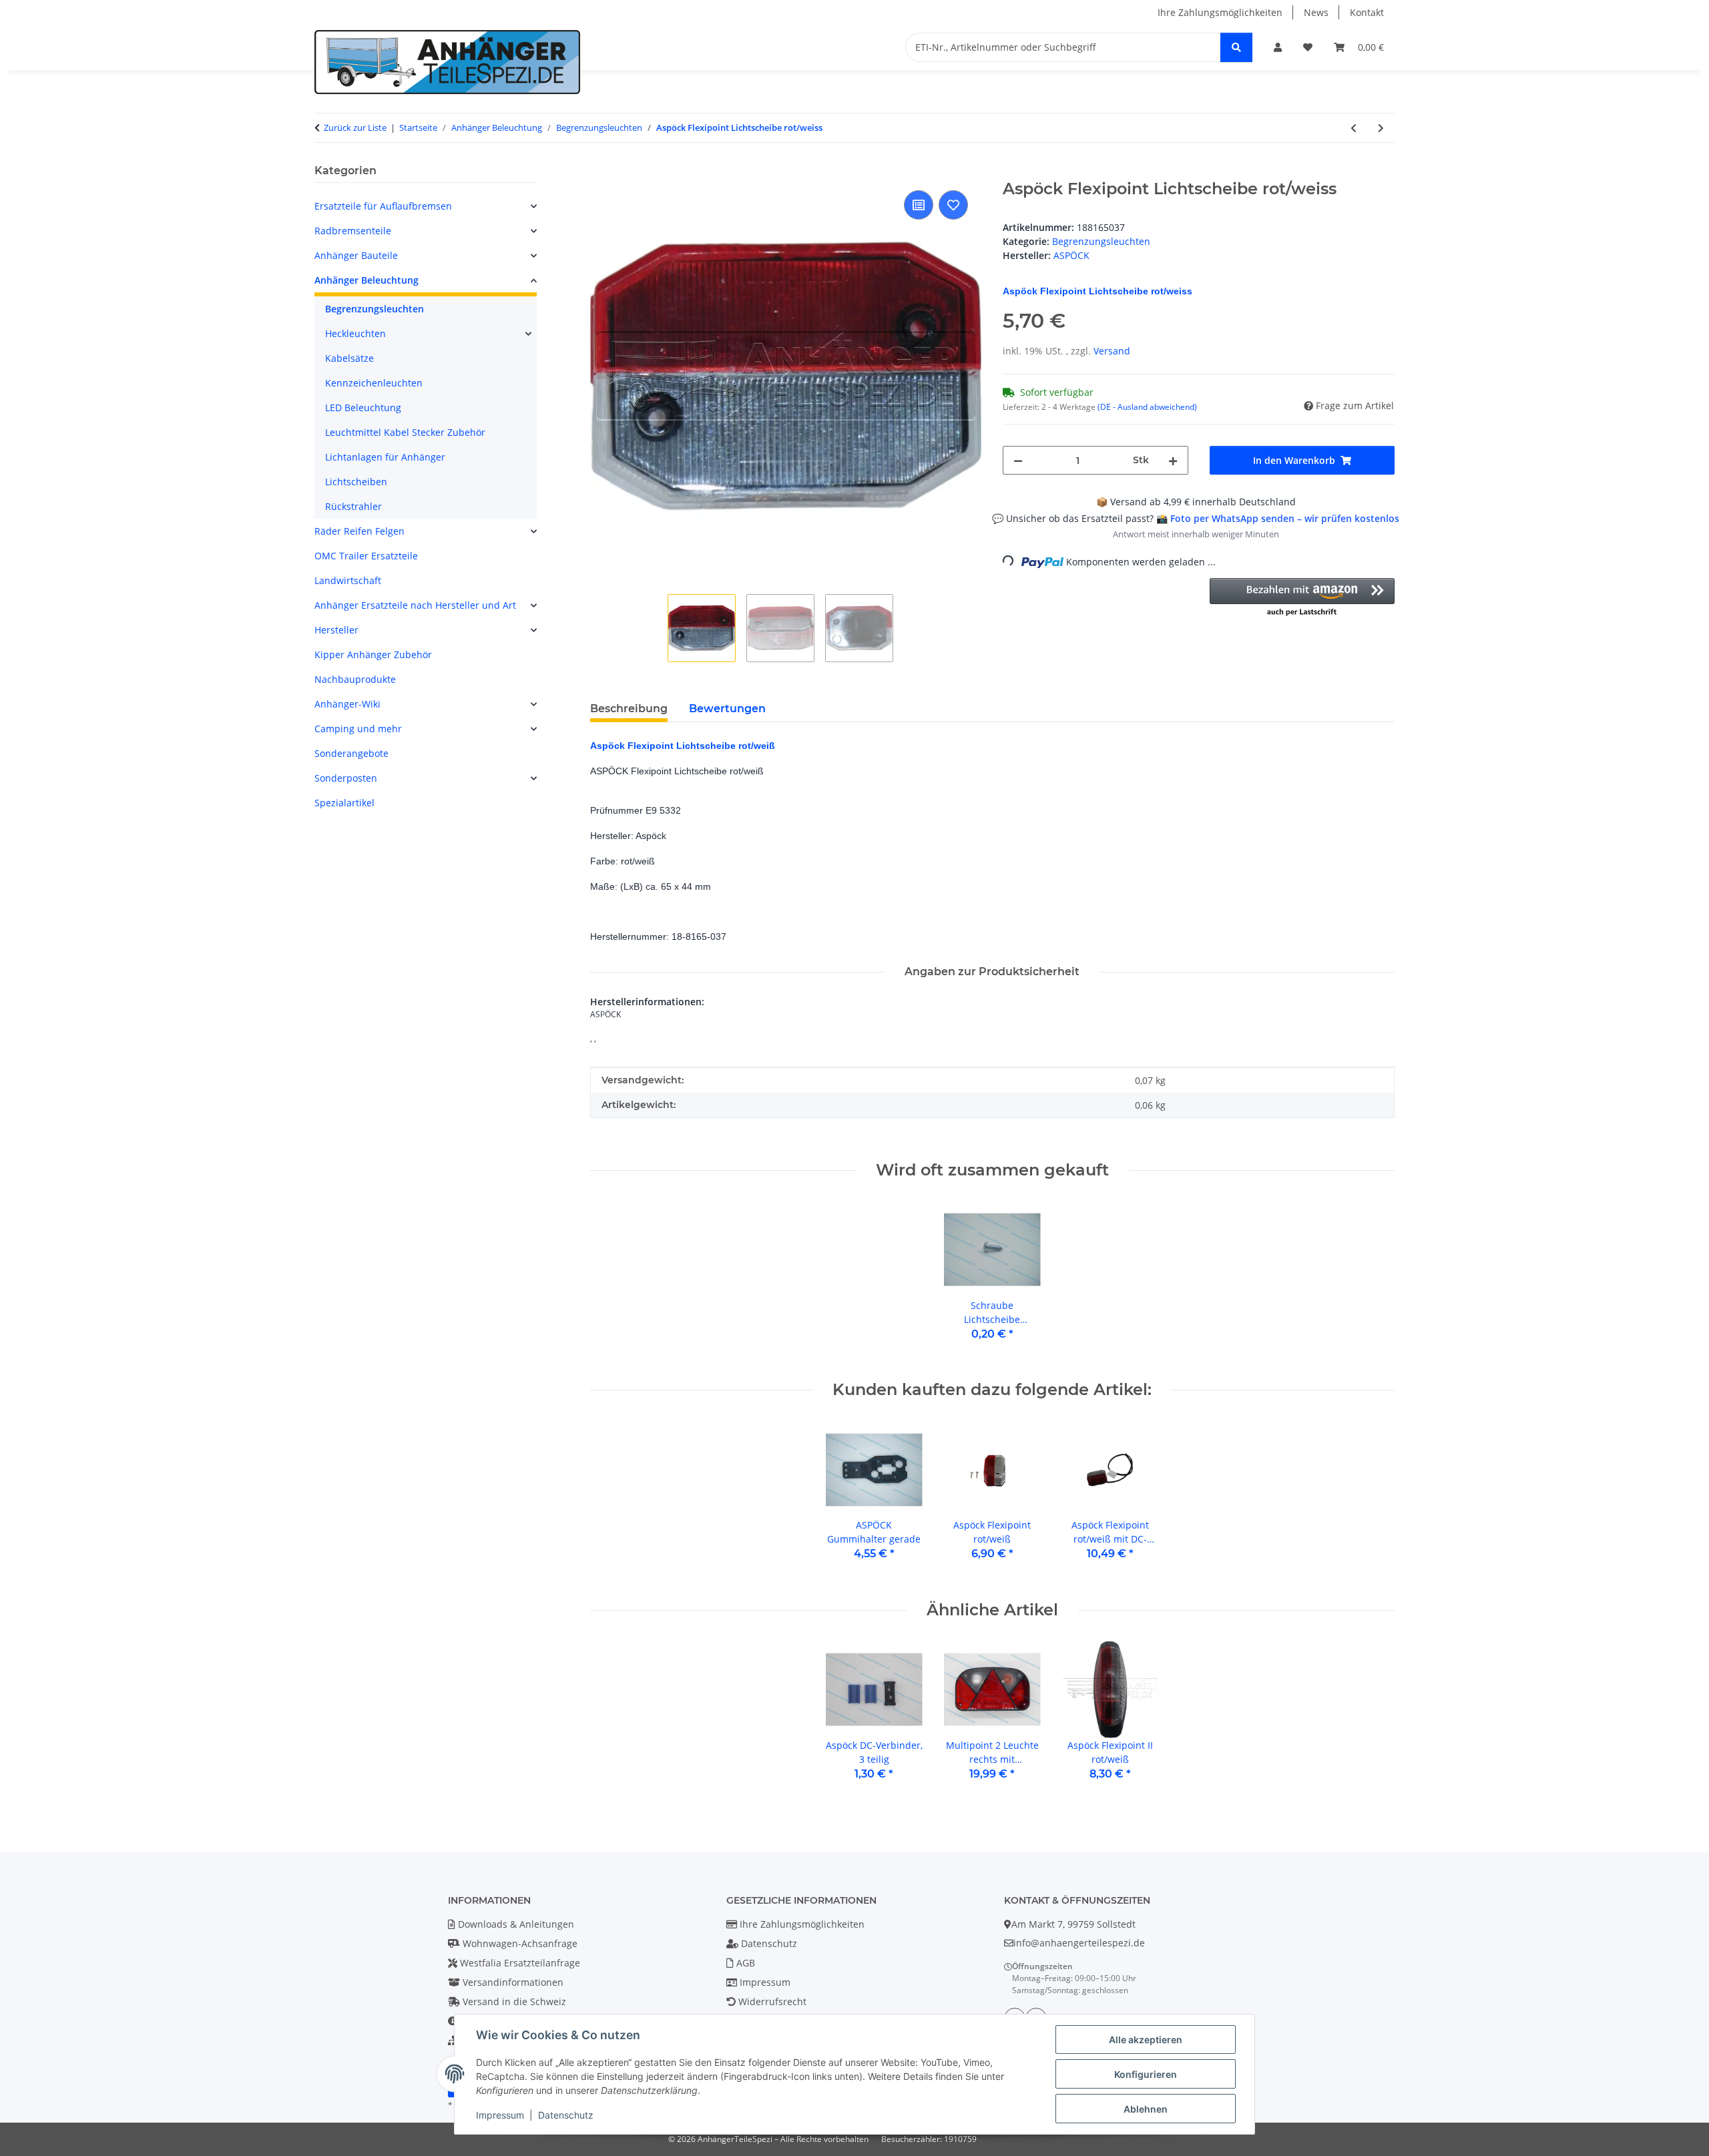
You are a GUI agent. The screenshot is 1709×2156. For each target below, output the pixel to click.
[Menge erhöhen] (1173, 460)
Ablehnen (1146, 2109)
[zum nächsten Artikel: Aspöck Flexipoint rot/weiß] (1381, 128)
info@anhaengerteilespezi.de (1079, 1943)
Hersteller (336, 630)
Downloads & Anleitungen (515, 1924)
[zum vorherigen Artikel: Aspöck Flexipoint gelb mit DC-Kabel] (1354, 128)
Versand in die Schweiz (513, 2001)
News (1316, 12)
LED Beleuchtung (363, 408)
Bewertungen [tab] (727, 709)
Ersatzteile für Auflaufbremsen (383, 206)
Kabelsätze (349, 358)
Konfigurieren (1146, 2074)
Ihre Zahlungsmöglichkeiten (1220, 12)
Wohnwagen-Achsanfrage (519, 1943)
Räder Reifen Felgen (359, 531)
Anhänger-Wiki (347, 704)
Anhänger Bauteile (356, 255)
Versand (1112, 351)
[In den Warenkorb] (601, 172)
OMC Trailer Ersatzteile (366, 556)
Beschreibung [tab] (629, 709)
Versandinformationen (512, 1982)
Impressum (500, 2115)
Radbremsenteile (353, 231)
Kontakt (1367, 12)
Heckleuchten (355, 333)
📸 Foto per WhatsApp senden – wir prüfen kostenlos (1278, 518)
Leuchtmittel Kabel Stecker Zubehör (405, 432)
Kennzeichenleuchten (374, 383)
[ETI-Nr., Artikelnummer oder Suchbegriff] (1236, 47)
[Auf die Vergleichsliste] (919, 205)
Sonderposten (346, 778)
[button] (1278, 47)
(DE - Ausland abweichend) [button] (1147, 407)
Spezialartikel (344, 803)
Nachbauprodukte (355, 679)
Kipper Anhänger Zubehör (373, 654)
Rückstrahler (353, 506)
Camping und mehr (358, 729)
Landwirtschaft (348, 580)
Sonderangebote (351, 753)
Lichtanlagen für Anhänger (385, 457)
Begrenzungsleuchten (1101, 241)
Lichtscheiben (356, 482)
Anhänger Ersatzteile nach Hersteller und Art (415, 605)
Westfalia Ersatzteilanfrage (519, 1963)
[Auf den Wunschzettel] (953, 205)
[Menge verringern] (1018, 460)
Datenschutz (566, 2115)
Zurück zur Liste (355, 127)
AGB (744, 1963)
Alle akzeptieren (1146, 2040)
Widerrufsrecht (771, 2001)
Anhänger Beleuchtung (367, 280)
